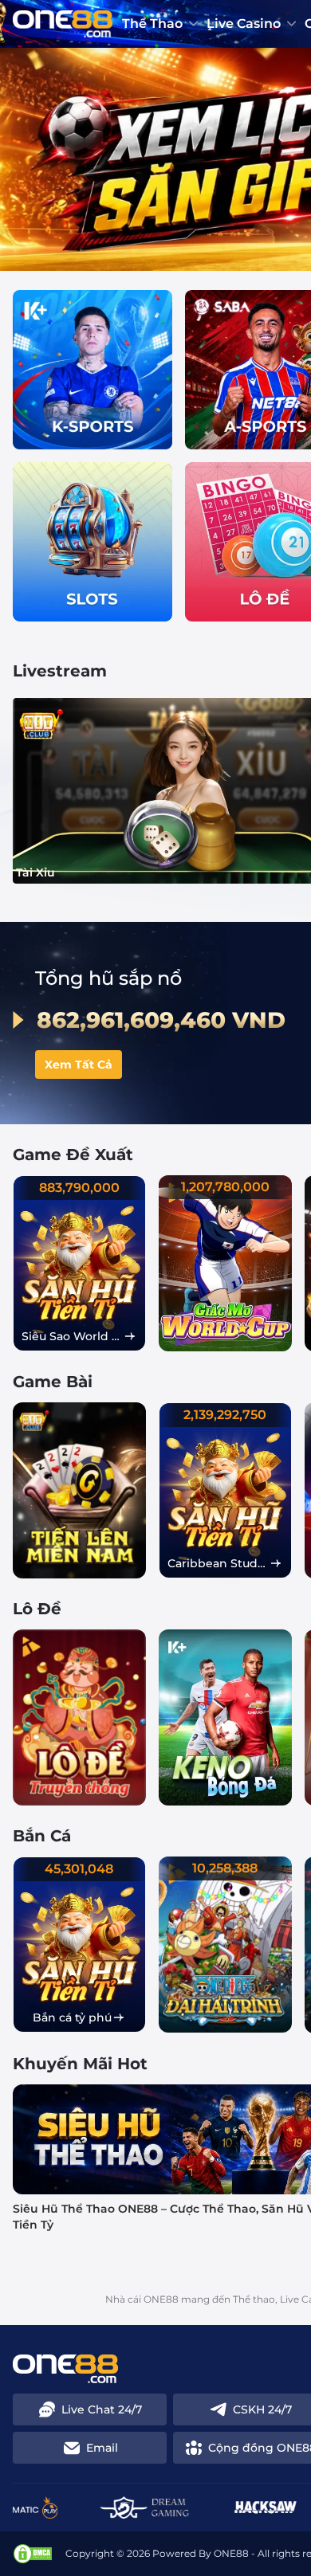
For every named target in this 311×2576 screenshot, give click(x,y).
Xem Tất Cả (79, 1065)
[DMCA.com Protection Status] (33, 2554)
